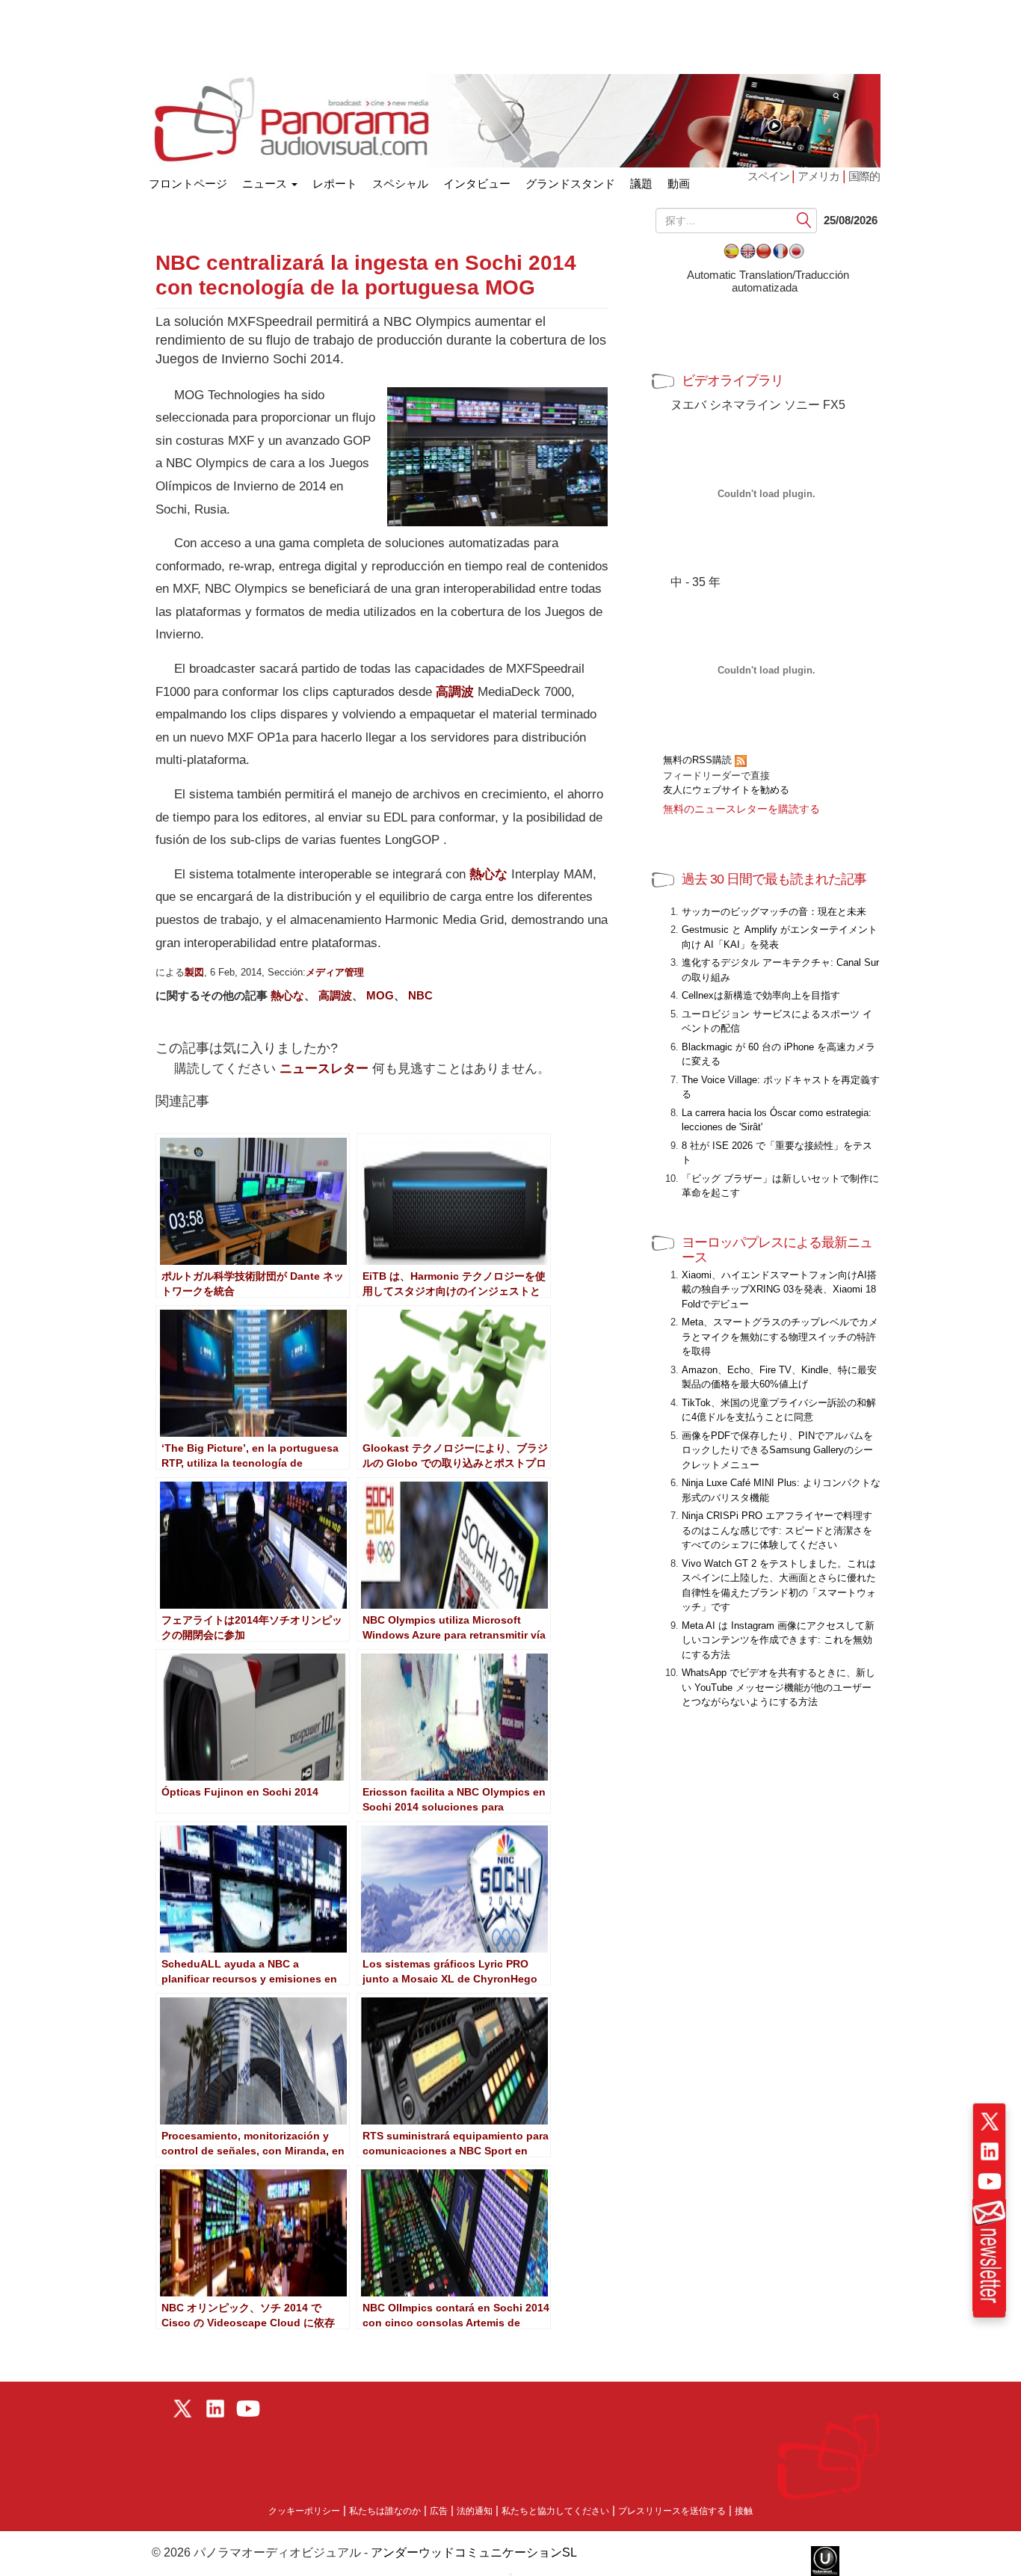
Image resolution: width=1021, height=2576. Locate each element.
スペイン (769, 176)
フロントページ (188, 181)
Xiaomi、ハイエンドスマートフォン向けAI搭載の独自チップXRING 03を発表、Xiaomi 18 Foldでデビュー (779, 1289)
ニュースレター (324, 1069)
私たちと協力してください (555, 2511)
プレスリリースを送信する (672, 2511)
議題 (641, 184)
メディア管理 (335, 972)
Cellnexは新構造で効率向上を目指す (761, 995)
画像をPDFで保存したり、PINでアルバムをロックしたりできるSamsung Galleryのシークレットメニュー (777, 1450)
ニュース (266, 184)
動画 (679, 184)
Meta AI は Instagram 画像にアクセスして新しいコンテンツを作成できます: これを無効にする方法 (778, 1640)
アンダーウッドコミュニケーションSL (474, 2552)
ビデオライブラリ (732, 380)
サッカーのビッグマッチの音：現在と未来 (774, 912)
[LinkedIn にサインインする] (990, 2151)
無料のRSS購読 (699, 760)
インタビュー (477, 184)
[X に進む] (990, 2121)
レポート (335, 184)
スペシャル (400, 184)
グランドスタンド (570, 184)
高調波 (455, 692)
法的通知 (475, 2511)
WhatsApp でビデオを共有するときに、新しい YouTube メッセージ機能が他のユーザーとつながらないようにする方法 (778, 1687)
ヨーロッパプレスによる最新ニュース (777, 1250)
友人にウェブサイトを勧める (726, 790)
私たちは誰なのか (385, 2511)
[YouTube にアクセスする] (990, 2181)
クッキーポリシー (304, 2511)
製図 (194, 972)
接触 (744, 2511)
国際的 (864, 176)
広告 (439, 2511)
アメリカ (818, 176)
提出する (805, 221)
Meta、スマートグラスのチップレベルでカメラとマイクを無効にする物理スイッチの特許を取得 (780, 1337)
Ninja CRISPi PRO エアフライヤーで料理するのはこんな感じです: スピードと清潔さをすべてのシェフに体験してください (777, 1530)
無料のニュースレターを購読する (741, 809)
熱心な (488, 874)
